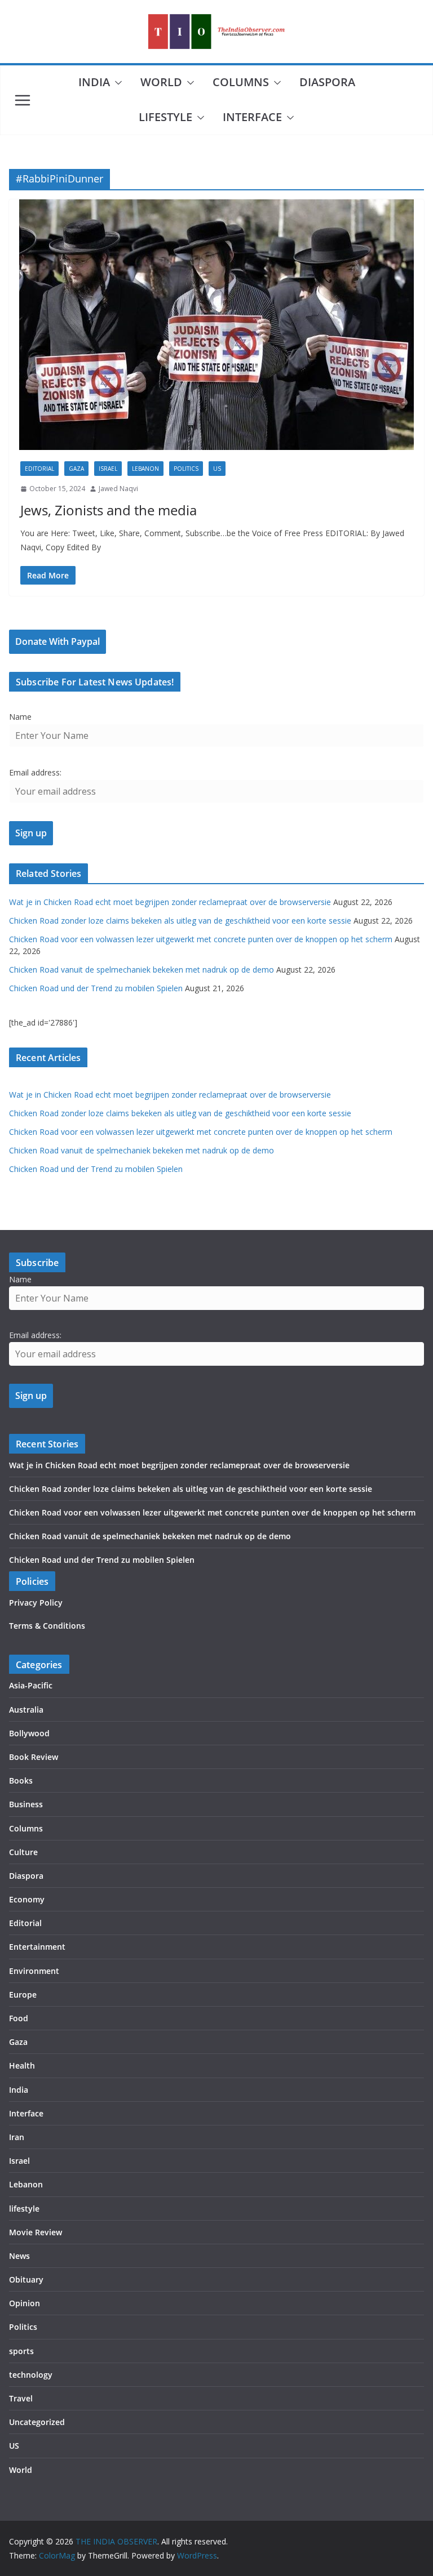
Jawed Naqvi (118, 489)
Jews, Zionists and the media (109, 510)
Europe (23, 1995)
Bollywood (29, 1733)
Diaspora (327, 82)
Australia (26, 1710)
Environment (34, 1971)
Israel (108, 469)
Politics (186, 469)
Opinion (25, 2303)
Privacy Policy (36, 1603)
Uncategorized (37, 2422)
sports (21, 2351)
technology (31, 2375)
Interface (252, 117)
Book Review (34, 1757)
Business (26, 1804)
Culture (23, 1852)
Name (20, 717)
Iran (17, 2137)
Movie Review (36, 2232)
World (161, 82)
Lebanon (145, 469)
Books (21, 1781)
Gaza (76, 469)
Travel (21, 2398)
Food (19, 2018)
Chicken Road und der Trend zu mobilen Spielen (96, 988)
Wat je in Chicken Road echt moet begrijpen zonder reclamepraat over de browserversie (170, 902)
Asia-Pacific (31, 1685)
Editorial (39, 469)
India (94, 82)
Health (22, 2065)
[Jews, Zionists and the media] (216, 325)
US (217, 469)
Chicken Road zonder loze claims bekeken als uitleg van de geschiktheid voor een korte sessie (180, 921)
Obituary (26, 2279)
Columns (241, 82)
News (19, 2256)
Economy (27, 1899)
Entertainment (37, 1947)
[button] (116, 83)
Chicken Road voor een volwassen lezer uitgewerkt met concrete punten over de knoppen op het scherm (201, 939)
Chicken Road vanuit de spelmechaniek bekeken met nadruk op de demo (142, 970)
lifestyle (165, 117)
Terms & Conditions (47, 1626)
